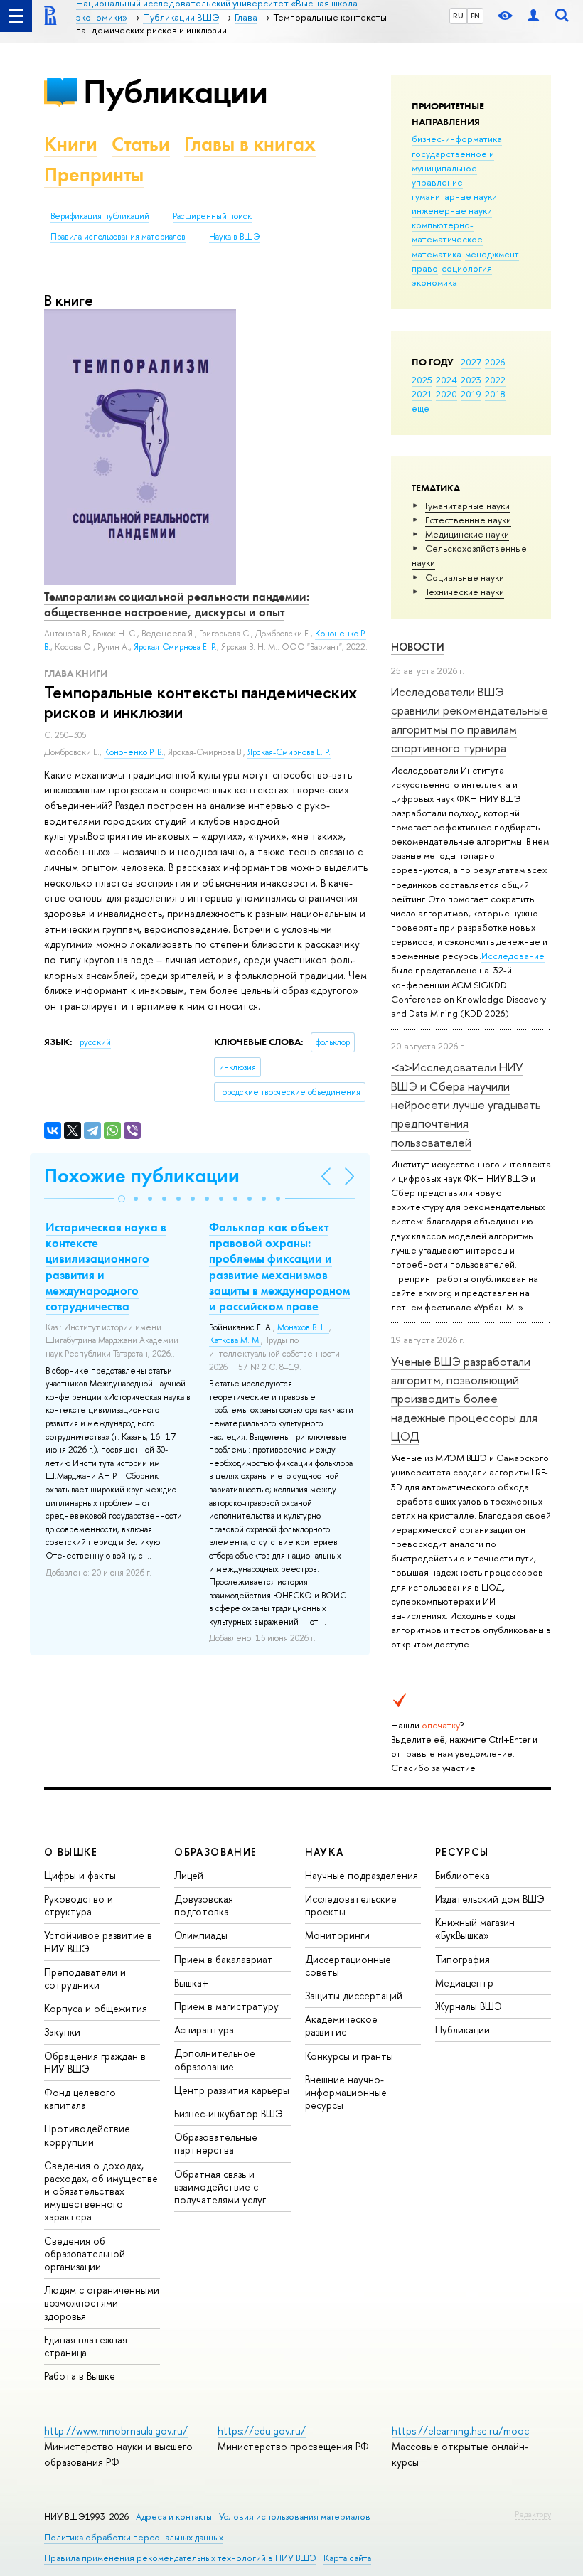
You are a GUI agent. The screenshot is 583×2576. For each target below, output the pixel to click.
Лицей (189, 1875)
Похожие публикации (142, 1176)
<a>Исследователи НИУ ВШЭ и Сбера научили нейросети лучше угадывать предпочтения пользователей (466, 1104)
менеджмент (492, 254)
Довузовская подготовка (204, 1905)
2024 (446, 380)
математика (437, 254)
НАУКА (325, 1852)
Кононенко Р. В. (134, 752)
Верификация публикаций (100, 216)
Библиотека (462, 1875)
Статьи (141, 144)
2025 (422, 380)
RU (458, 16)
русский (95, 1042)
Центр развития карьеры (232, 2090)
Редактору (533, 2514)
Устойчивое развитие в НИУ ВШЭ (98, 1941)
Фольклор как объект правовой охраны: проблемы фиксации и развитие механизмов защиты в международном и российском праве (279, 1266)
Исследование (513, 956)
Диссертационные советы (348, 1966)
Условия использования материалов (295, 2517)
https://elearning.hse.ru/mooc (460, 2431)
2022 (495, 380)
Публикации (175, 91)
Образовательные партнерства (216, 2143)
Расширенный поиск (212, 216)
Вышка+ (192, 1983)
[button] (122, 1199)
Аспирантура (204, 2030)
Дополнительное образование (215, 2059)
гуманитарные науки (454, 196)
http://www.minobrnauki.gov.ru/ (116, 2431)
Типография (462, 1959)
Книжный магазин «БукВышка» (475, 1929)
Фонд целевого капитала (80, 2099)
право (425, 268)
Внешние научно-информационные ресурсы (346, 2092)
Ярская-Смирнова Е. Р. (289, 752)
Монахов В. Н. (303, 1327)
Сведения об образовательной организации (85, 2254)
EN (475, 16)
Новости (418, 647)
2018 (495, 394)
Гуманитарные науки (467, 506)
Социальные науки (465, 577)
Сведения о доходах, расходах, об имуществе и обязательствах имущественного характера (101, 2191)
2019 (471, 394)
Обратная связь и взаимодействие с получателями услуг (220, 2187)
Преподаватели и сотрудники (85, 1978)
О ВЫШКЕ (71, 1852)
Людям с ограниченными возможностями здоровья (102, 2303)
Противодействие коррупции (87, 2135)
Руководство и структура (79, 1905)
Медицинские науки (467, 534)
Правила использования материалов (118, 237)
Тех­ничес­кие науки (465, 592)
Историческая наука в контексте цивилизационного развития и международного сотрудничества (106, 1266)
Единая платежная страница (86, 2346)
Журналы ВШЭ (469, 2006)
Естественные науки (468, 520)
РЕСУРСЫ (462, 1852)
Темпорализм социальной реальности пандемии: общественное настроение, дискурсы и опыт (177, 604)
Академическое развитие (341, 2025)
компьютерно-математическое (447, 232)
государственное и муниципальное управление (453, 168)
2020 (446, 394)
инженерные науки (452, 210)
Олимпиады (201, 1935)
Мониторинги (337, 1935)
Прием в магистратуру (226, 2006)
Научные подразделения (362, 1875)
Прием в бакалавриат (224, 1959)
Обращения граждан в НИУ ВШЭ (95, 2062)
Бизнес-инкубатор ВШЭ (229, 2113)
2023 (471, 380)
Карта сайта (347, 2558)
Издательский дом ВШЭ (490, 1899)
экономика (434, 282)
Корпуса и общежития (96, 2008)
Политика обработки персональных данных (134, 2537)
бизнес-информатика (457, 139)
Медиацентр (464, 1983)
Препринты (94, 175)
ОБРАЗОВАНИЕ (215, 1852)
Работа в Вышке (80, 2376)
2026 (495, 362)
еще (421, 408)
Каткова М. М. (235, 1340)
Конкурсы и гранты (349, 2056)
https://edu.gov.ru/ (262, 2431)
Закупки (62, 2032)
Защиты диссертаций (354, 1995)
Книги (71, 144)
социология (467, 268)
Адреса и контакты (174, 2517)
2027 (471, 362)
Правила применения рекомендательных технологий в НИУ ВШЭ (180, 2558)
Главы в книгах (250, 144)
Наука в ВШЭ (234, 237)
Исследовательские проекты (351, 1905)
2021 (422, 394)
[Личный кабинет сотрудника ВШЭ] (533, 16)
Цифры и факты (80, 1875)
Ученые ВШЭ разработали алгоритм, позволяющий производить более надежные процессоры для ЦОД (464, 1399)
